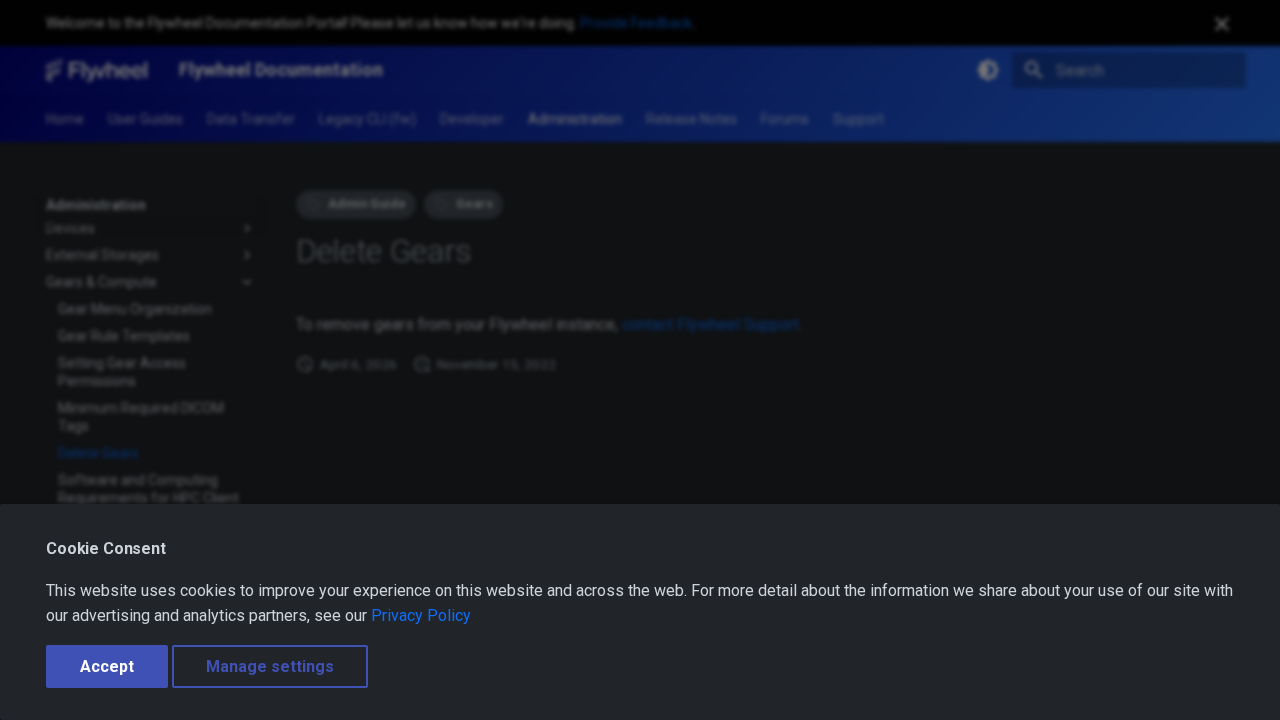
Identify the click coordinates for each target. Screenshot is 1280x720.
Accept (107, 666)
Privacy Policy (421, 615)
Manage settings (270, 666)
